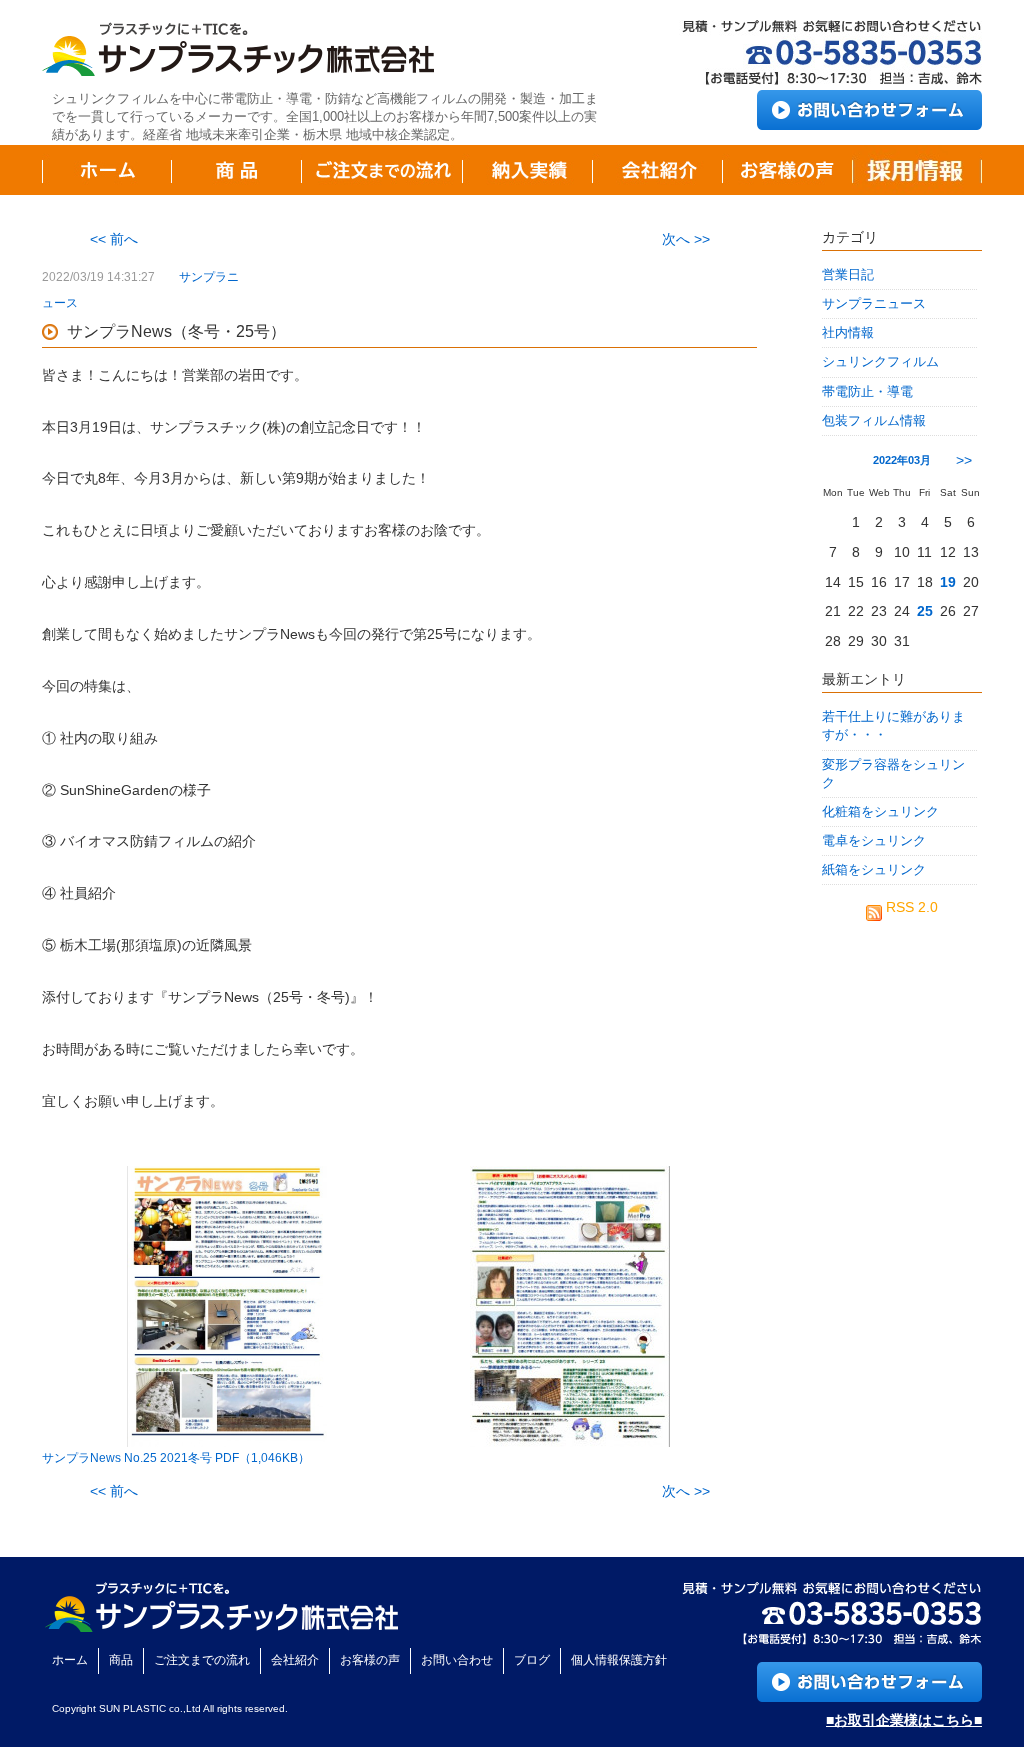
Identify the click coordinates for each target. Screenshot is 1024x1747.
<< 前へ (114, 239)
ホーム (70, 1660)
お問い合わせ (457, 1660)
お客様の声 (370, 1660)
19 (948, 582)
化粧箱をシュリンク (880, 811)
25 (925, 611)
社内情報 (848, 332)
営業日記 (848, 274)
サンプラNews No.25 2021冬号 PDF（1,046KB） (176, 1458)
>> (964, 460)
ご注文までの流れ (202, 1660)
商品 (121, 1660)
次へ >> (686, 239)
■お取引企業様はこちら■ (904, 1720)
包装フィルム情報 (874, 420)
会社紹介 (295, 1660)
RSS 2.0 (910, 907)
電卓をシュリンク (874, 840)
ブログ (532, 1660)
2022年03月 (902, 460)
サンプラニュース (874, 303)
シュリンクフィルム (880, 361)
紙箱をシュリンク (874, 869)
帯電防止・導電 (867, 391)
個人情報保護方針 (619, 1660)
